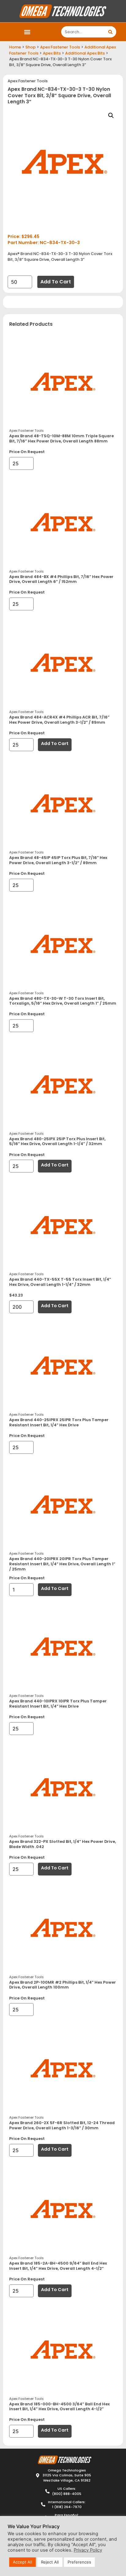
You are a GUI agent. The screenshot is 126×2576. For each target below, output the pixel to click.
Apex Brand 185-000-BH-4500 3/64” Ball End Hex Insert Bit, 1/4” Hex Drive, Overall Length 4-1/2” (59, 2407)
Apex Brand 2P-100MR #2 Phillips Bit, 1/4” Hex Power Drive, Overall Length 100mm (63, 1985)
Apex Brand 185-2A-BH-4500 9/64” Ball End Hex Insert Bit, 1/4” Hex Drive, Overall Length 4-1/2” (58, 2266)
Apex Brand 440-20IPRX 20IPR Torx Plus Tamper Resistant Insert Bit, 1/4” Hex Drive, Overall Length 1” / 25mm (62, 1564)
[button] (27, 32)
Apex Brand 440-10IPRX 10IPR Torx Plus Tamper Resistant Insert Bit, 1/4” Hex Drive (58, 1704)
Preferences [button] (79, 2562)
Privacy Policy (88, 2550)
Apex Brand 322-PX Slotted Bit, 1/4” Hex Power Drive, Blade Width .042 (63, 1844)
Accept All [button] (22, 2562)
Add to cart (56, 282)
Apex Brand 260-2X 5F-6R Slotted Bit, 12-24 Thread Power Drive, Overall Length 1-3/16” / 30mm (62, 2125)
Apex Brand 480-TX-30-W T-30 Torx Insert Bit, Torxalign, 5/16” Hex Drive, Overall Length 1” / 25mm (63, 1001)
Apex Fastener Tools (60, 47)
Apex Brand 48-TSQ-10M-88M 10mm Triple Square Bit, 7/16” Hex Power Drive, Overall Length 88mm (61, 438)
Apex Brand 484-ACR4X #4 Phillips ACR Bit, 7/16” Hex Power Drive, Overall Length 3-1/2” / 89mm (59, 720)
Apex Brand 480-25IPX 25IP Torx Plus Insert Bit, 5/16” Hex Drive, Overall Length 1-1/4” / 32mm (57, 1141)
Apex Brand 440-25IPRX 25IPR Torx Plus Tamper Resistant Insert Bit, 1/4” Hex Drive (59, 1422)
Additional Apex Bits (85, 53)
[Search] (111, 32)
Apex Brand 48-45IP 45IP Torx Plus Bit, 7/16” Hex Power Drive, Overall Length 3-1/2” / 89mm (58, 860)
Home (15, 47)
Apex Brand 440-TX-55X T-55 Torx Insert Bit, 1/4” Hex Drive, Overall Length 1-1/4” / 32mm (60, 1282)
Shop (31, 47)
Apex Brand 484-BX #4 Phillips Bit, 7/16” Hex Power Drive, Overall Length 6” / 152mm (61, 579)
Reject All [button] (50, 2562)
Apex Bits (52, 53)
